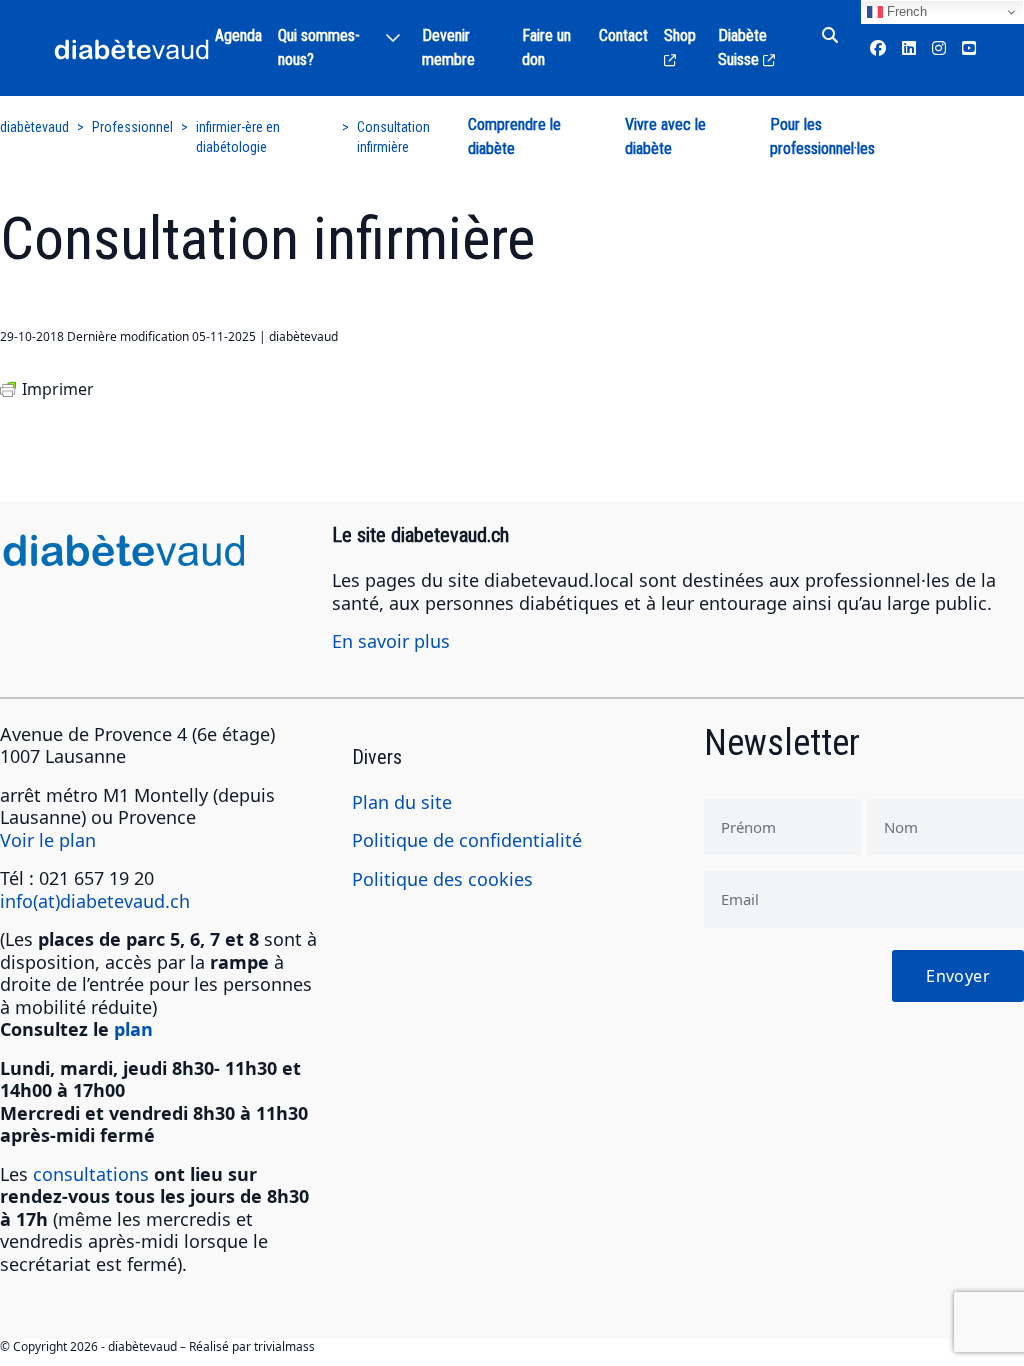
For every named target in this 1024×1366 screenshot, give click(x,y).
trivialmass (284, 1346)
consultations (91, 1174)
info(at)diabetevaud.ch (95, 901)
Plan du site (402, 802)
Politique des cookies (442, 879)
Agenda (238, 35)
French (905, 11)
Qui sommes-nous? (319, 47)
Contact (623, 35)
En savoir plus (391, 641)
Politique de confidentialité (467, 840)
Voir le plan (48, 840)
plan (133, 1029)
